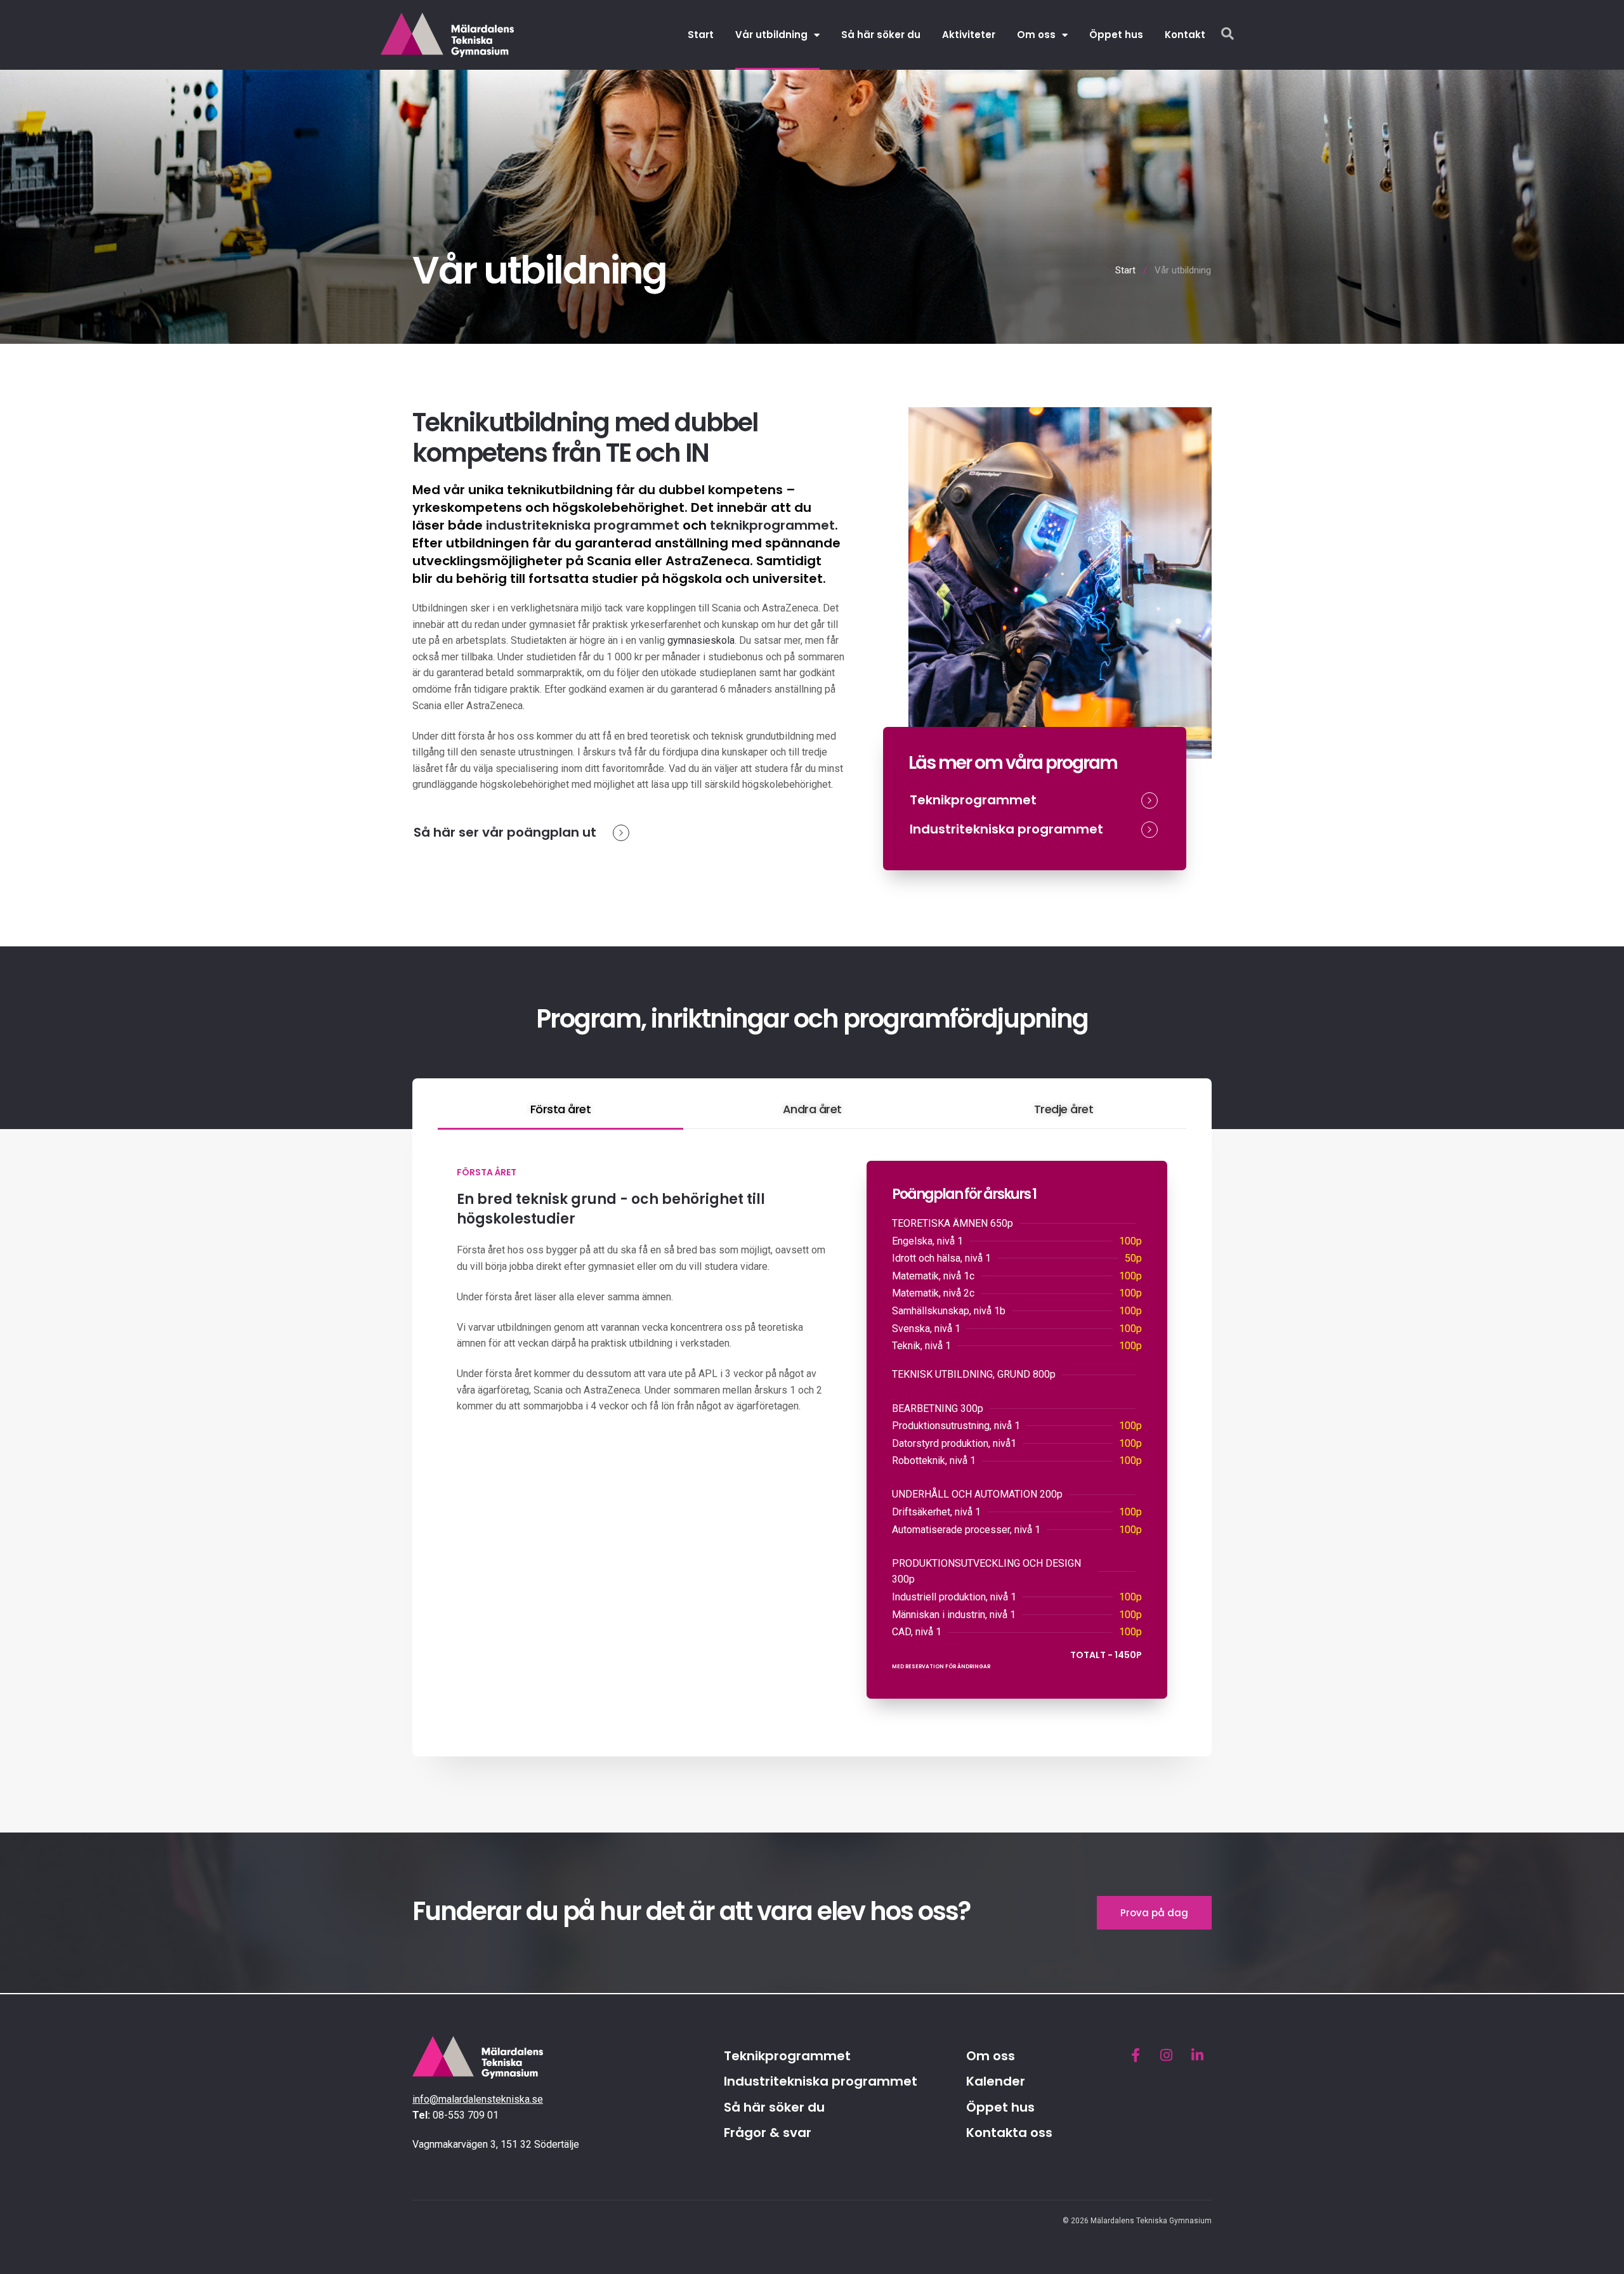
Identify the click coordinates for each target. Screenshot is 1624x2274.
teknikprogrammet (772, 525)
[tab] (560, 1110)
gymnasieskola (701, 640)
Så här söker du (881, 35)
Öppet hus (1116, 35)
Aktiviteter (969, 35)
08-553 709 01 (466, 2115)
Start (701, 35)
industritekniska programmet (583, 525)
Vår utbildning (771, 35)
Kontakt (1185, 35)
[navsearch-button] (1228, 35)
